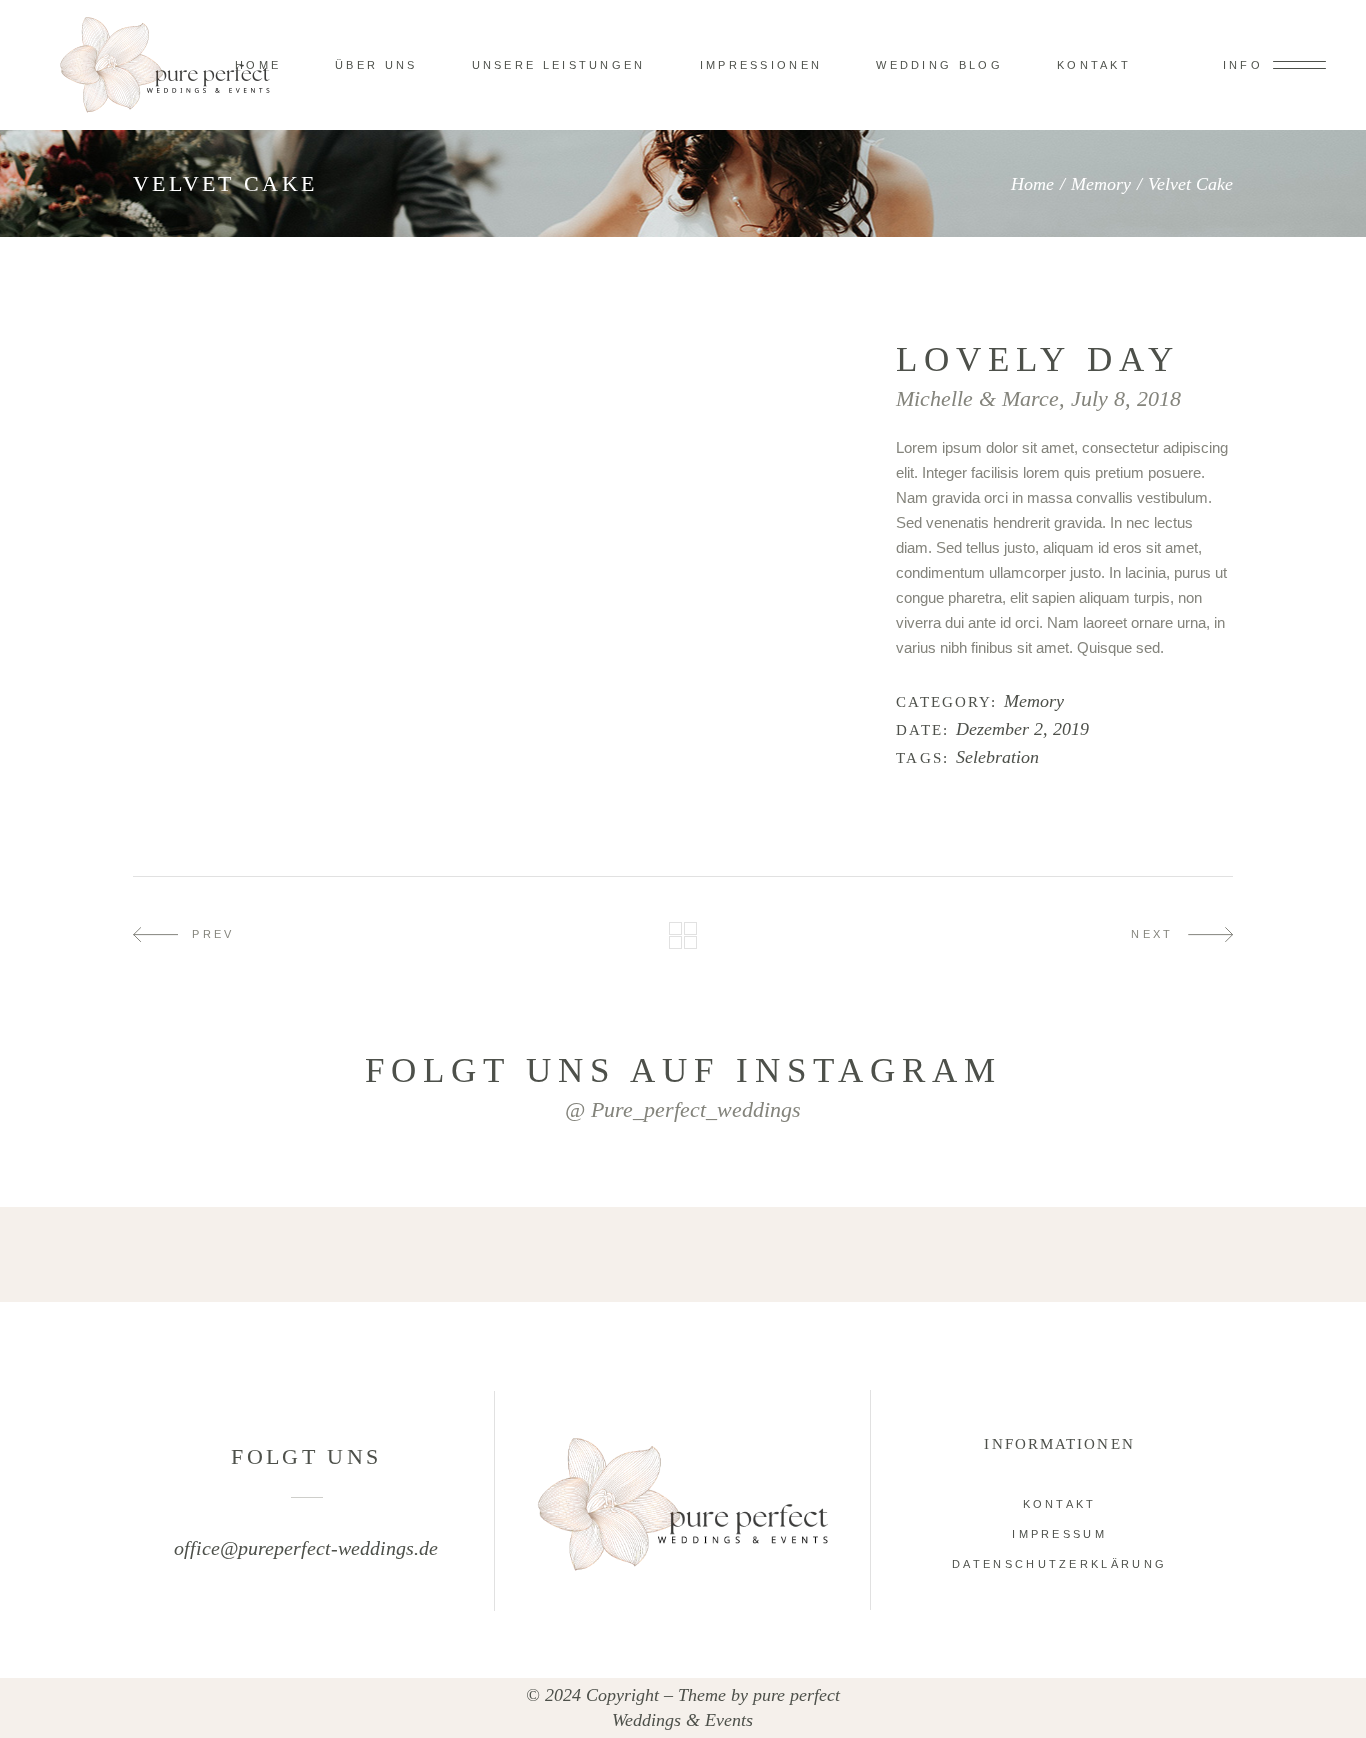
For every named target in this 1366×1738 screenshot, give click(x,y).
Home (1032, 184)
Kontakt (1060, 1504)
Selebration (997, 757)
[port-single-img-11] (311, 489)
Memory (1101, 184)
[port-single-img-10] (494, 454)
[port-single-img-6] (494, 349)
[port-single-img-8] (311, 419)
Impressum (1059, 1534)
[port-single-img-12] (311, 524)
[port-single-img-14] (494, 594)
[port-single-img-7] (494, 384)
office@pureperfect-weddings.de (306, 1548)
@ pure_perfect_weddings (683, 1109)
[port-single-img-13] (494, 559)
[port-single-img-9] (678, 419)
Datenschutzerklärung (1059, 1564)
